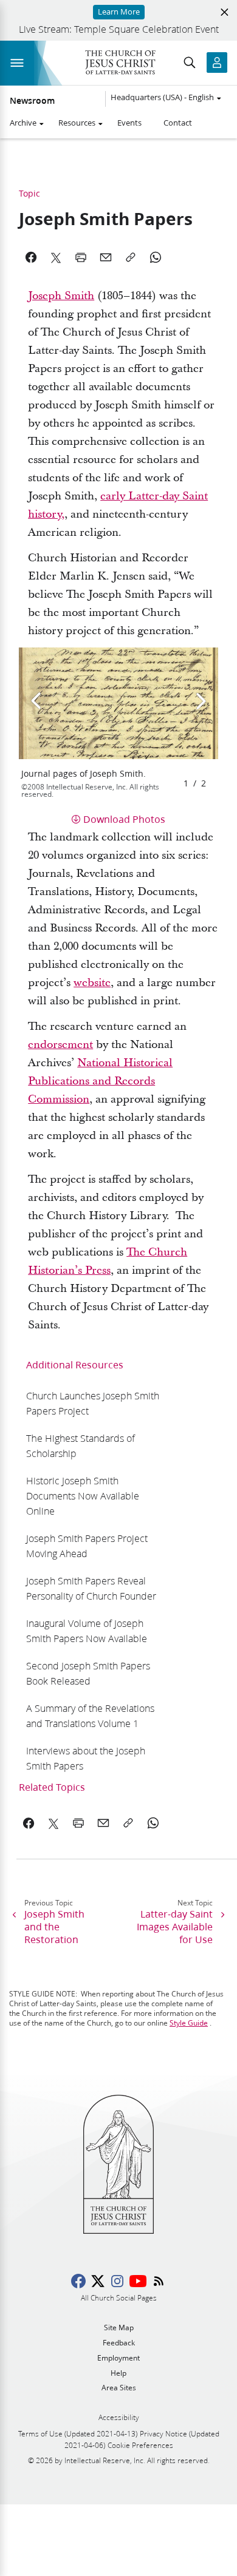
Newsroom (32, 101)
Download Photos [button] (124, 819)
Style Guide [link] (189, 2023)
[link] (94, 1403)
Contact (178, 123)
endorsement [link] (60, 1045)
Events (129, 123)
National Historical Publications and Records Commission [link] (100, 1081)
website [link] (92, 983)
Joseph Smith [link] (61, 296)
